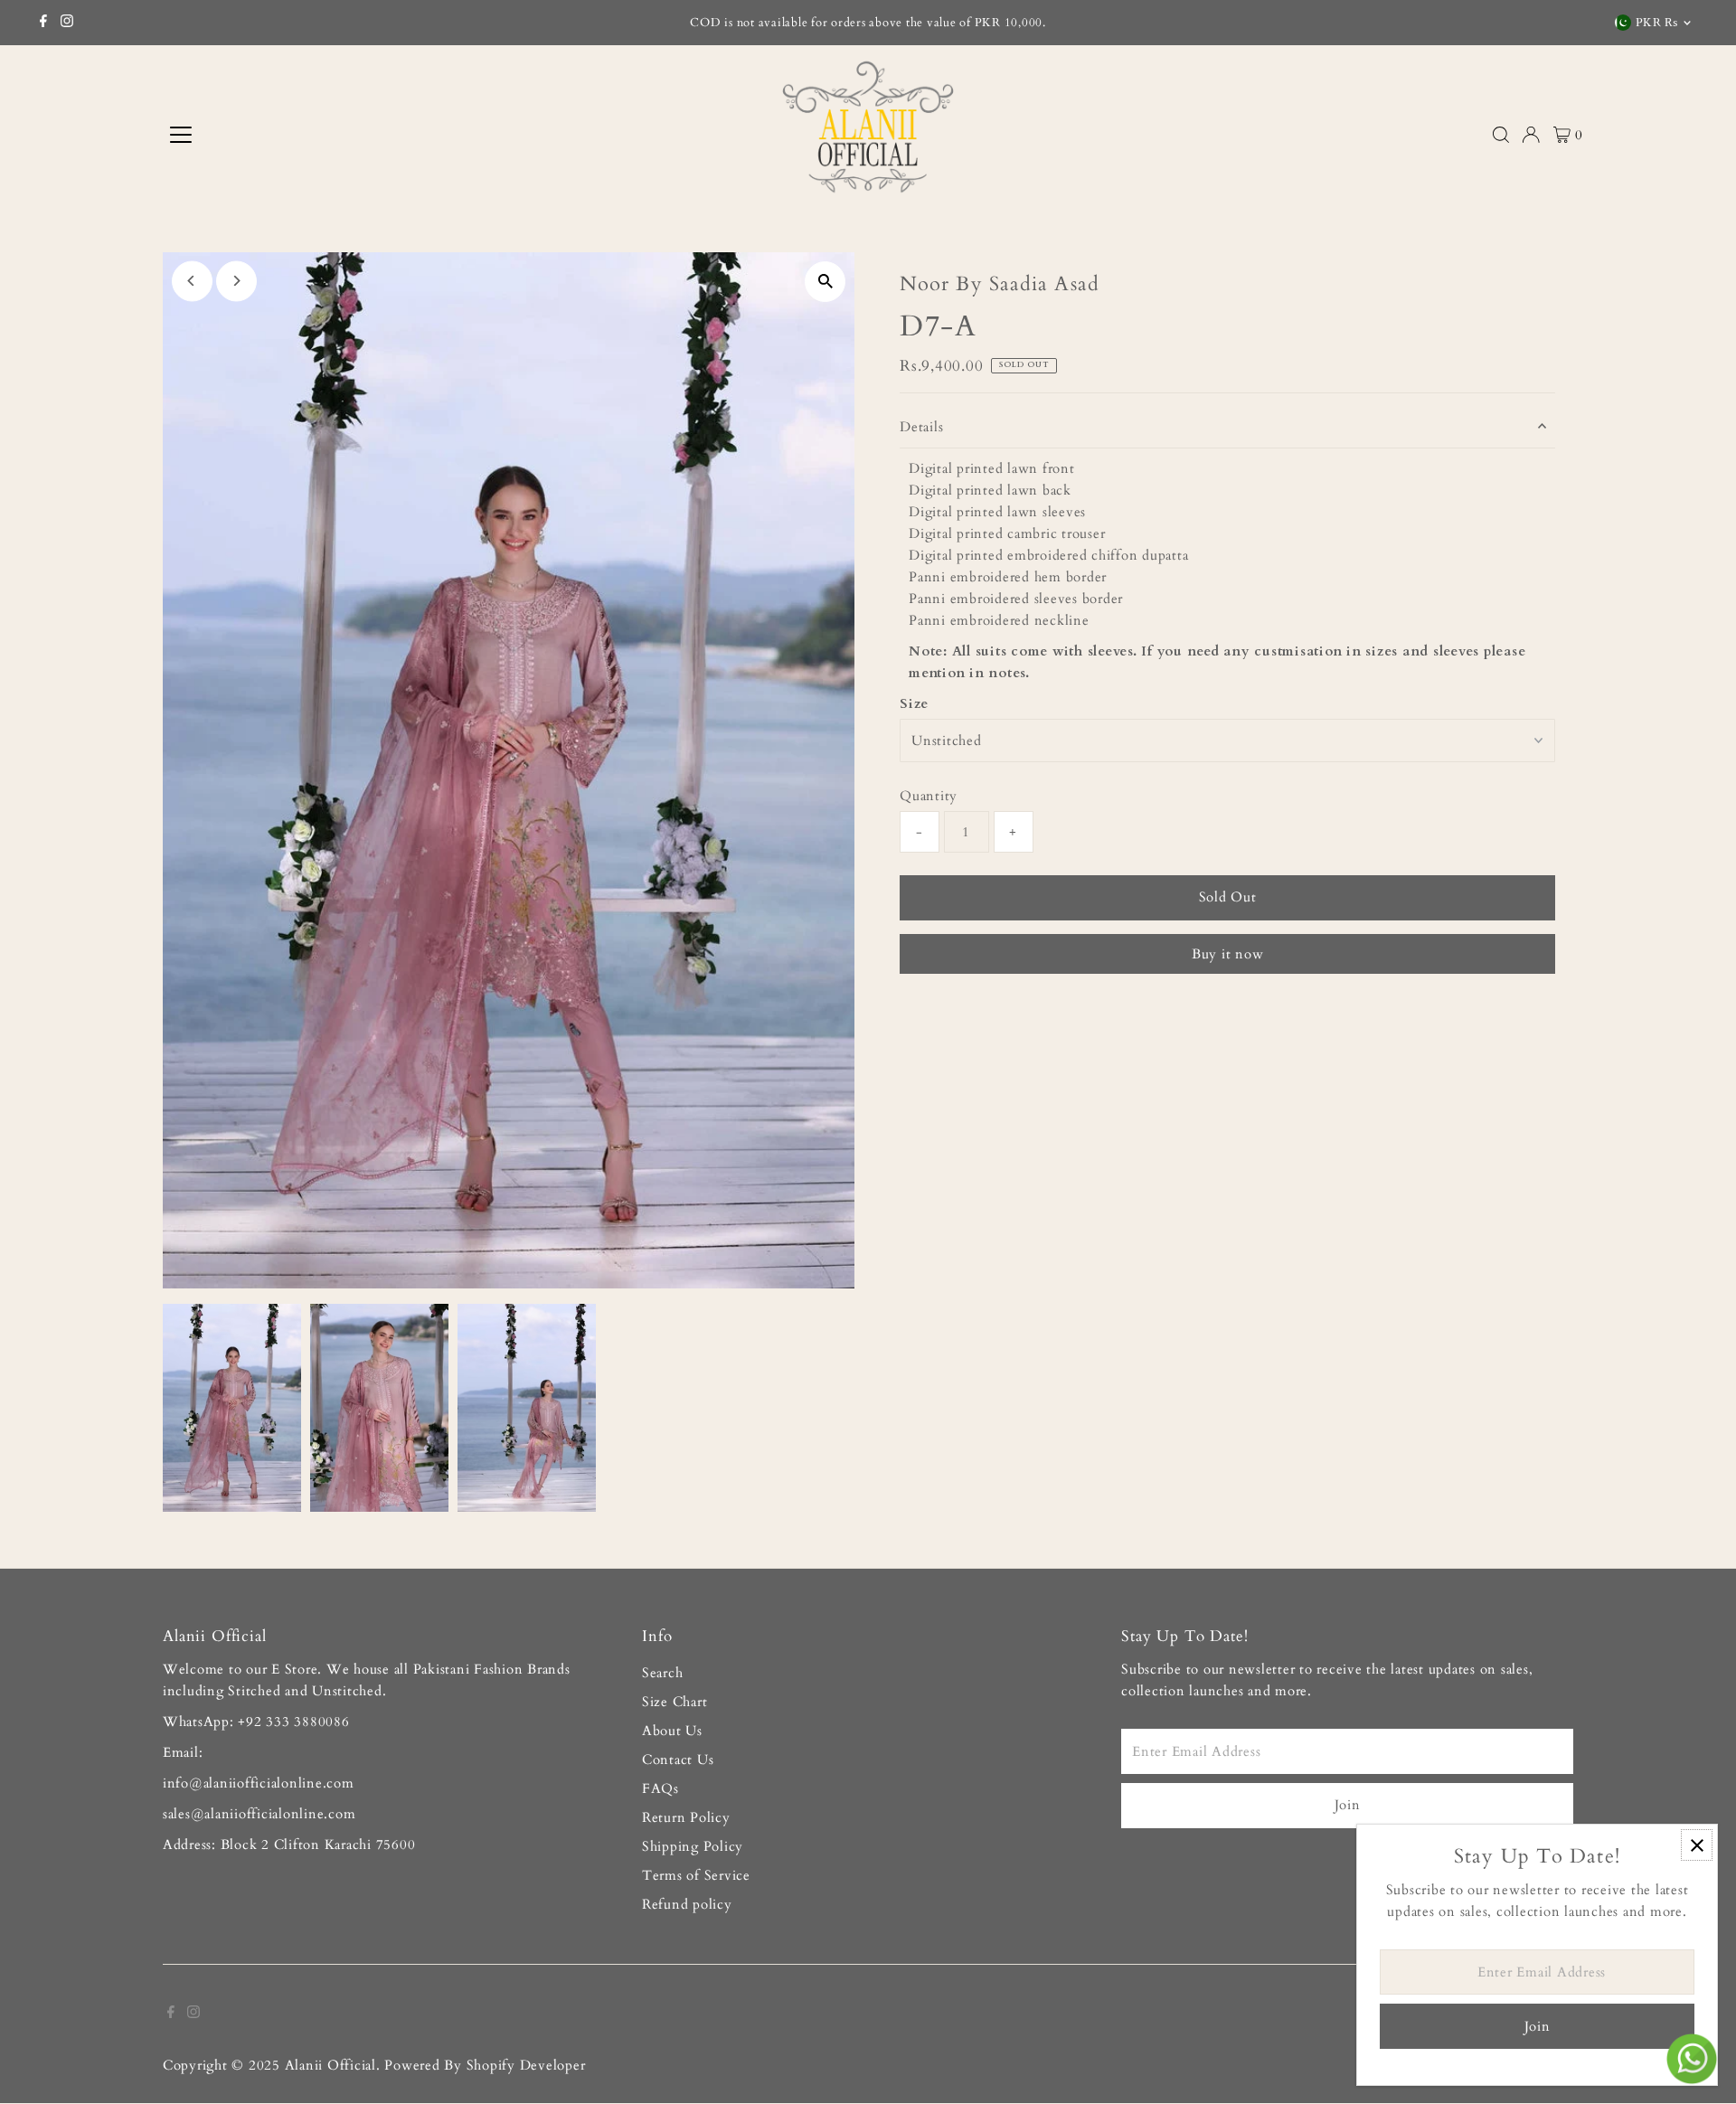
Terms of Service (696, 1875)
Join (1348, 1805)
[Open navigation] (329, 135)
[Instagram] (67, 23)
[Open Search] (1501, 135)
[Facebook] (43, 23)
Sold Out (1228, 897)
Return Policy (686, 1817)
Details (921, 427)
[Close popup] (1697, 1845)
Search (663, 1673)
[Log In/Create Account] (1531, 135)
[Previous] (192, 281)
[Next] (236, 281)
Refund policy (687, 1904)
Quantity (929, 796)
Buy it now (1228, 954)
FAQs (660, 1788)
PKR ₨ (1657, 23)
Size (914, 703)
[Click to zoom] (825, 282)
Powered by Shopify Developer (485, 2065)
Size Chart (675, 1702)
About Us (672, 1731)
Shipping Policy (693, 1846)
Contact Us (678, 1760)
